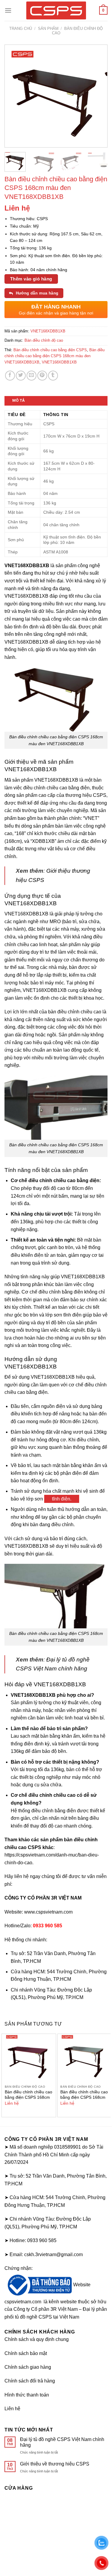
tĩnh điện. (62, 1499)
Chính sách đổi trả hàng (30, 2381)
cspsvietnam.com (23, 2302)
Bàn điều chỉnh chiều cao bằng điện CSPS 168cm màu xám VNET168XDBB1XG (84, 2100)
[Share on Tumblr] (53, 376)
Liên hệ (12, 2409)
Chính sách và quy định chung (37, 2339)
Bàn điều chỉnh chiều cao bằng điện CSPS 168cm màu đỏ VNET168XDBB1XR (29, 2100)
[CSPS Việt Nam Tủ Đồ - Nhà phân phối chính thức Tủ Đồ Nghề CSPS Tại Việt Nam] (56, 10)
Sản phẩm (48, 29)
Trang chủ (21, 29)
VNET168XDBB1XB (59, 362)
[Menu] (8, 10)
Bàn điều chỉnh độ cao (44, 340)
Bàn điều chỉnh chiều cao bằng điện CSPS (50, 350)
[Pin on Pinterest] (42, 376)
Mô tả (19, 400)
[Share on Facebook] (10, 376)
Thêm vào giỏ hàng (31, 279)
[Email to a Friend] (32, 376)
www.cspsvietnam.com (48, 1912)
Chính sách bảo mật (26, 2353)
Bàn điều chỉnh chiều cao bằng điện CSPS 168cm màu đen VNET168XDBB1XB (55, 356)
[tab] (56, 401)
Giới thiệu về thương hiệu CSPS (55, 2464)
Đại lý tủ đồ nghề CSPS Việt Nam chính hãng (62, 2442)
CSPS (100, 795)
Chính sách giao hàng (28, 2367)
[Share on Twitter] (21, 376)
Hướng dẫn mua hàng (36, 293)
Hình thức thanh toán (27, 2395)
